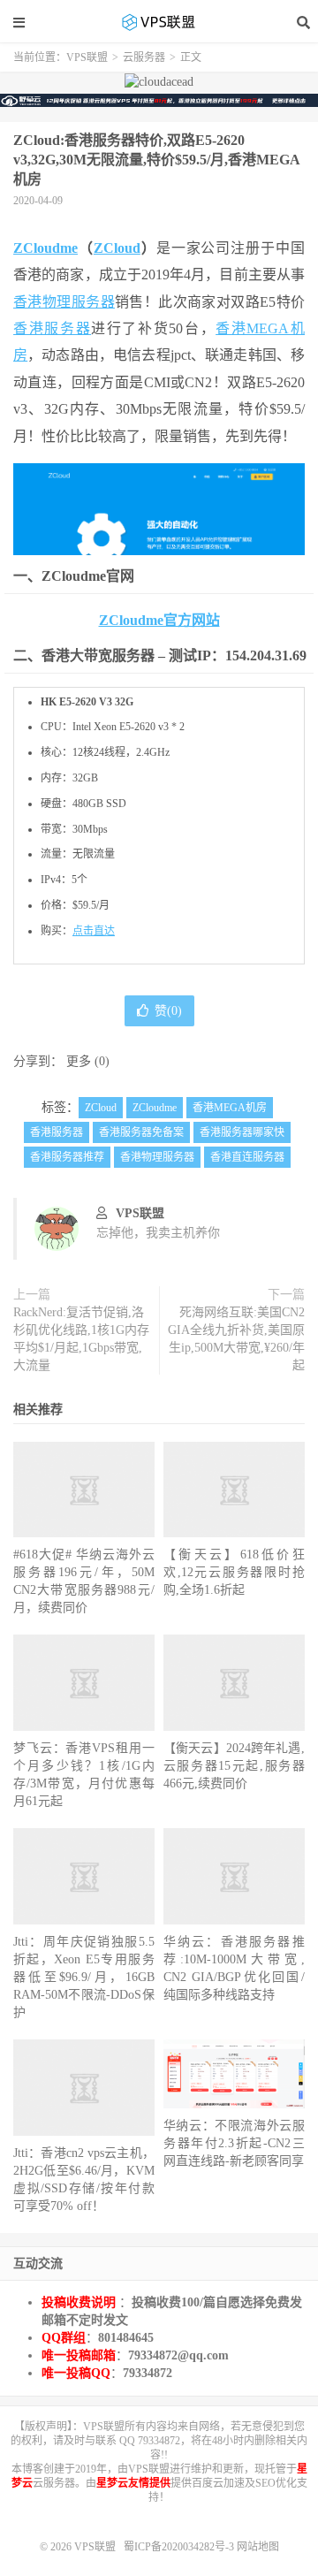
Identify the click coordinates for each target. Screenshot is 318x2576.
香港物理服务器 (64, 302)
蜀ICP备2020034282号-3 (180, 2547)
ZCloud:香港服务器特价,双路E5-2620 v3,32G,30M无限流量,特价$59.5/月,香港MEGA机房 (157, 160)
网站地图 (258, 2547)
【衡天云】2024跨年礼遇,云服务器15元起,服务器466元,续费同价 (234, 1766)
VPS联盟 (159, 22)
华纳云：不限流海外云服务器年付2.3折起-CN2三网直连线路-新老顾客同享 (234, 2143)
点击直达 (94, 931)
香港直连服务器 (247, 1157)
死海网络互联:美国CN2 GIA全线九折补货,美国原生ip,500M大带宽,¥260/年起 (236, 1339)
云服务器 (144, 57)
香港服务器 (52, 328)
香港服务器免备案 (141, 1132)
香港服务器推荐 (67, 1157)
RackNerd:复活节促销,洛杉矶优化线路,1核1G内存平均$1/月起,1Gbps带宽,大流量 (81, 1339)
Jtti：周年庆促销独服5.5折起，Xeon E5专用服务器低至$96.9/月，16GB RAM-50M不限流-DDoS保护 (84, 1977)
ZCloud (117, 248)
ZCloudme (45, 248)
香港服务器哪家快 (242, 1132)
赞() (168, 1011)
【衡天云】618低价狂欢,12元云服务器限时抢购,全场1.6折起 (234, 1572)
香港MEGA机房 (230, 1108)
